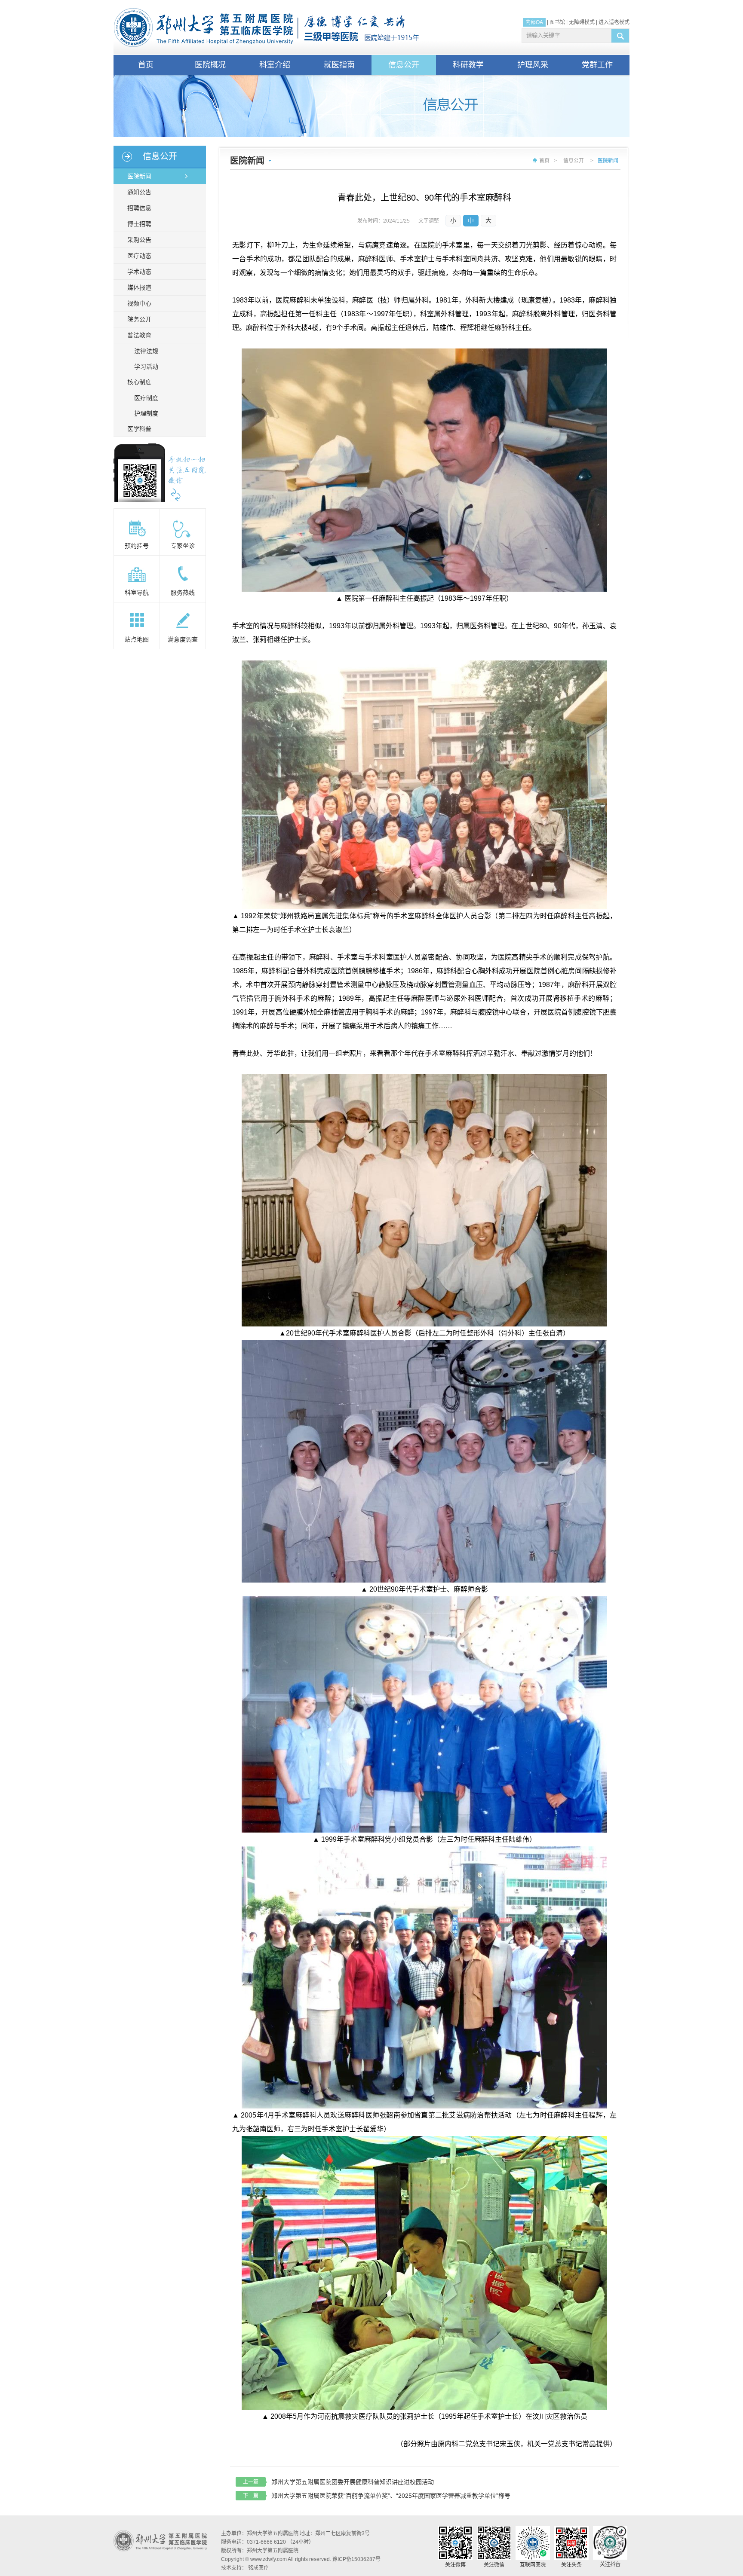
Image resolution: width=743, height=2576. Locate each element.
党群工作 (597, 65)
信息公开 (404, 65)
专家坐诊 (183, 546)
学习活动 (146, 367)
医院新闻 (139, 176)
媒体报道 (139, 287)
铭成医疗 (258, 2568)
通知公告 (139, 192)
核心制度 (139, 382)
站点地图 (137, 639)
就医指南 (339, 65)
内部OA (534, 22)
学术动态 (139, 272)
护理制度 (146, 413)
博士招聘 (139, 224)
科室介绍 (275, 65)
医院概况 (210, 65)
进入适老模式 (614, 22)
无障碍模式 (582, 22)
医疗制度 (146, 398)
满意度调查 (183, 639)
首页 (146, 65)
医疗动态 (139, 256)
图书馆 (557, 22)
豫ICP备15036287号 (356, 2559)
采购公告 (139, 240)
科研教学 (468, 65)
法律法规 (146, 351)
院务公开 (139, 319)
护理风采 (533, 65)
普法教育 (139, 335)
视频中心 (139, 303)
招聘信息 (139, 208)
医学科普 (139, 429)
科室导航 (137, 593)
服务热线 (183, 593)
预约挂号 (137, 546)
